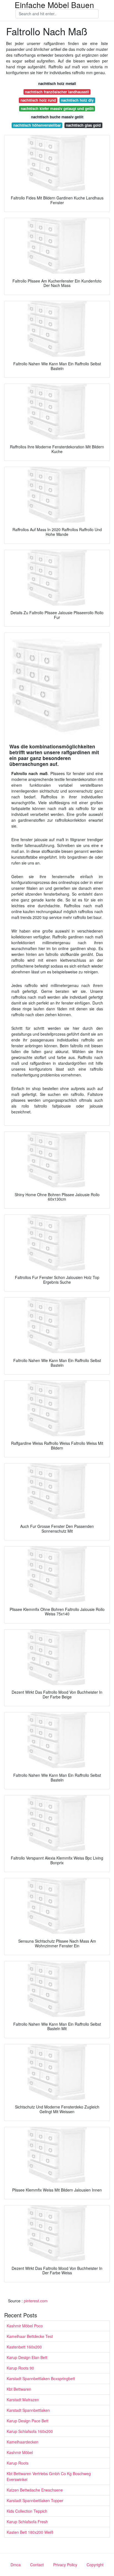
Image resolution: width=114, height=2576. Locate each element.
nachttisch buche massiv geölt (57, 117)
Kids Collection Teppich (27, 2511)
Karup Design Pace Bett (28, 2421)
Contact (37, 2565)
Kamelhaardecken (23, 2442)
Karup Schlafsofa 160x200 (30, 2431)
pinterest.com (36, 2301)
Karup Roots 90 (20, 2368)
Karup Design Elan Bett (27, 2357)
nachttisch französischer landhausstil (57, 92)
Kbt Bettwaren (19, 2389)
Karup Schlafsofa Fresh (27, 2522)
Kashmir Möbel (20, 2452)
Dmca (16, 2565)
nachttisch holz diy (77, 100)
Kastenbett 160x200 (24, 2347)
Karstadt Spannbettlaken (28, 2410)
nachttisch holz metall (57, 83)
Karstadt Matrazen (23, 2400)
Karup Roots (18, 2463)
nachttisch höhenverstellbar (37, 125)
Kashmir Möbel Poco (25, 2326)
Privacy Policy (65, 2565)
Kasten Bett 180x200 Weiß (30, 2532)
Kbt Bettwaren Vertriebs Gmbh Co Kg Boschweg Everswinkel (49, 2476)
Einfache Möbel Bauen (54, 5)
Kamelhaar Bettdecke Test (30, 2336)
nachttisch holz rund (38, 100)
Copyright (95, 2565)
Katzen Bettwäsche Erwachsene (35, 2490)
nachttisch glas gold (83, 125)
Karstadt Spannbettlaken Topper (35, 2500)
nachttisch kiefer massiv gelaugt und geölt (57, 108)
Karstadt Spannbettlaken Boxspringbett (41, 2378)
